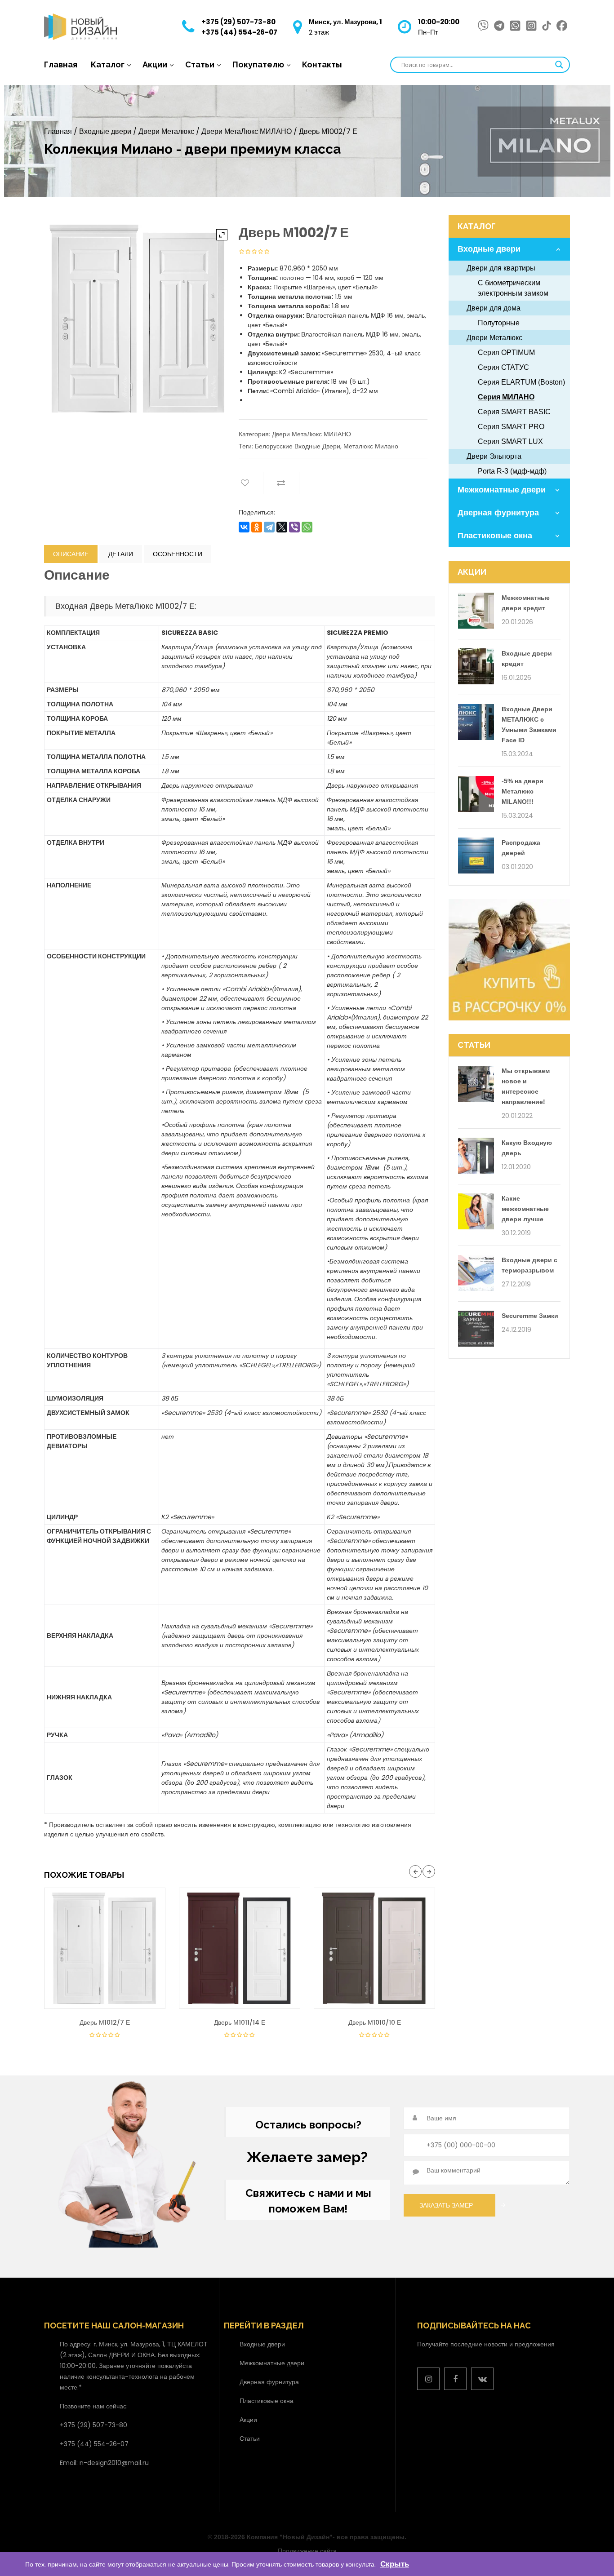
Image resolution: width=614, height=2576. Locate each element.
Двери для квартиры (501, 268)
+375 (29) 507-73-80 (238, 22)
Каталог (108, 64)
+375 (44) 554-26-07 (239, 32)
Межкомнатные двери (502, 490)
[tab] (71, 554)
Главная (61, 64)
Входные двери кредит (527, 658)
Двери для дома (494, 308)
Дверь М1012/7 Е (105, 2022)
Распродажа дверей (521, 848)
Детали (121, 554)
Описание (71, 554)
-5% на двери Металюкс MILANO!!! (523, 791)
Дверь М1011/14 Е (240, 2022)
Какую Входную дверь (527, 1148)
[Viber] (294, 527)
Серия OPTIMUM (506, 352)
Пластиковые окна (495, 536)
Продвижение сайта (307, 2551)
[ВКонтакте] (244, 527)
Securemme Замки (530, 1316)
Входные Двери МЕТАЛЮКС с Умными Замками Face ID (529, 725)
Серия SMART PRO (511, 427)
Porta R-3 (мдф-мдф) (512, 471)
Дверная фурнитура (498, 513)
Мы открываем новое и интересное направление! (526, 1086)
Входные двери (105, 131)
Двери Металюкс (166, 131)
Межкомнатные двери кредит (526, 603)
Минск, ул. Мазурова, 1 (345, 22)
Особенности (178, 554)
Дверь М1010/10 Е (375, 2022)
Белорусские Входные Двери (298, 446)
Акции (155, 64)
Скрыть (395, 2564)
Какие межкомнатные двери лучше (525, 1209)
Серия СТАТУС (503, 367)
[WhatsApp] (307, 527)
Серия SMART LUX (510, 441)
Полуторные (499, 323)
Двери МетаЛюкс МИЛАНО (247, 131)
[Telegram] (269, 527)
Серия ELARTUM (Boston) (521, 382)
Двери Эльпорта (494, 456)
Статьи (200, 64)
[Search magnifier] (559, 65)
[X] (282, 527)
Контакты (322, 64)
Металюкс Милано (371, 446)
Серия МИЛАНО (506, 397)
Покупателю (258, 64)
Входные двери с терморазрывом (529, 1265)
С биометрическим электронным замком (513, 288)
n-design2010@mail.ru (114, 2463)
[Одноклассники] (257, 527)
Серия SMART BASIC (514, 412)
